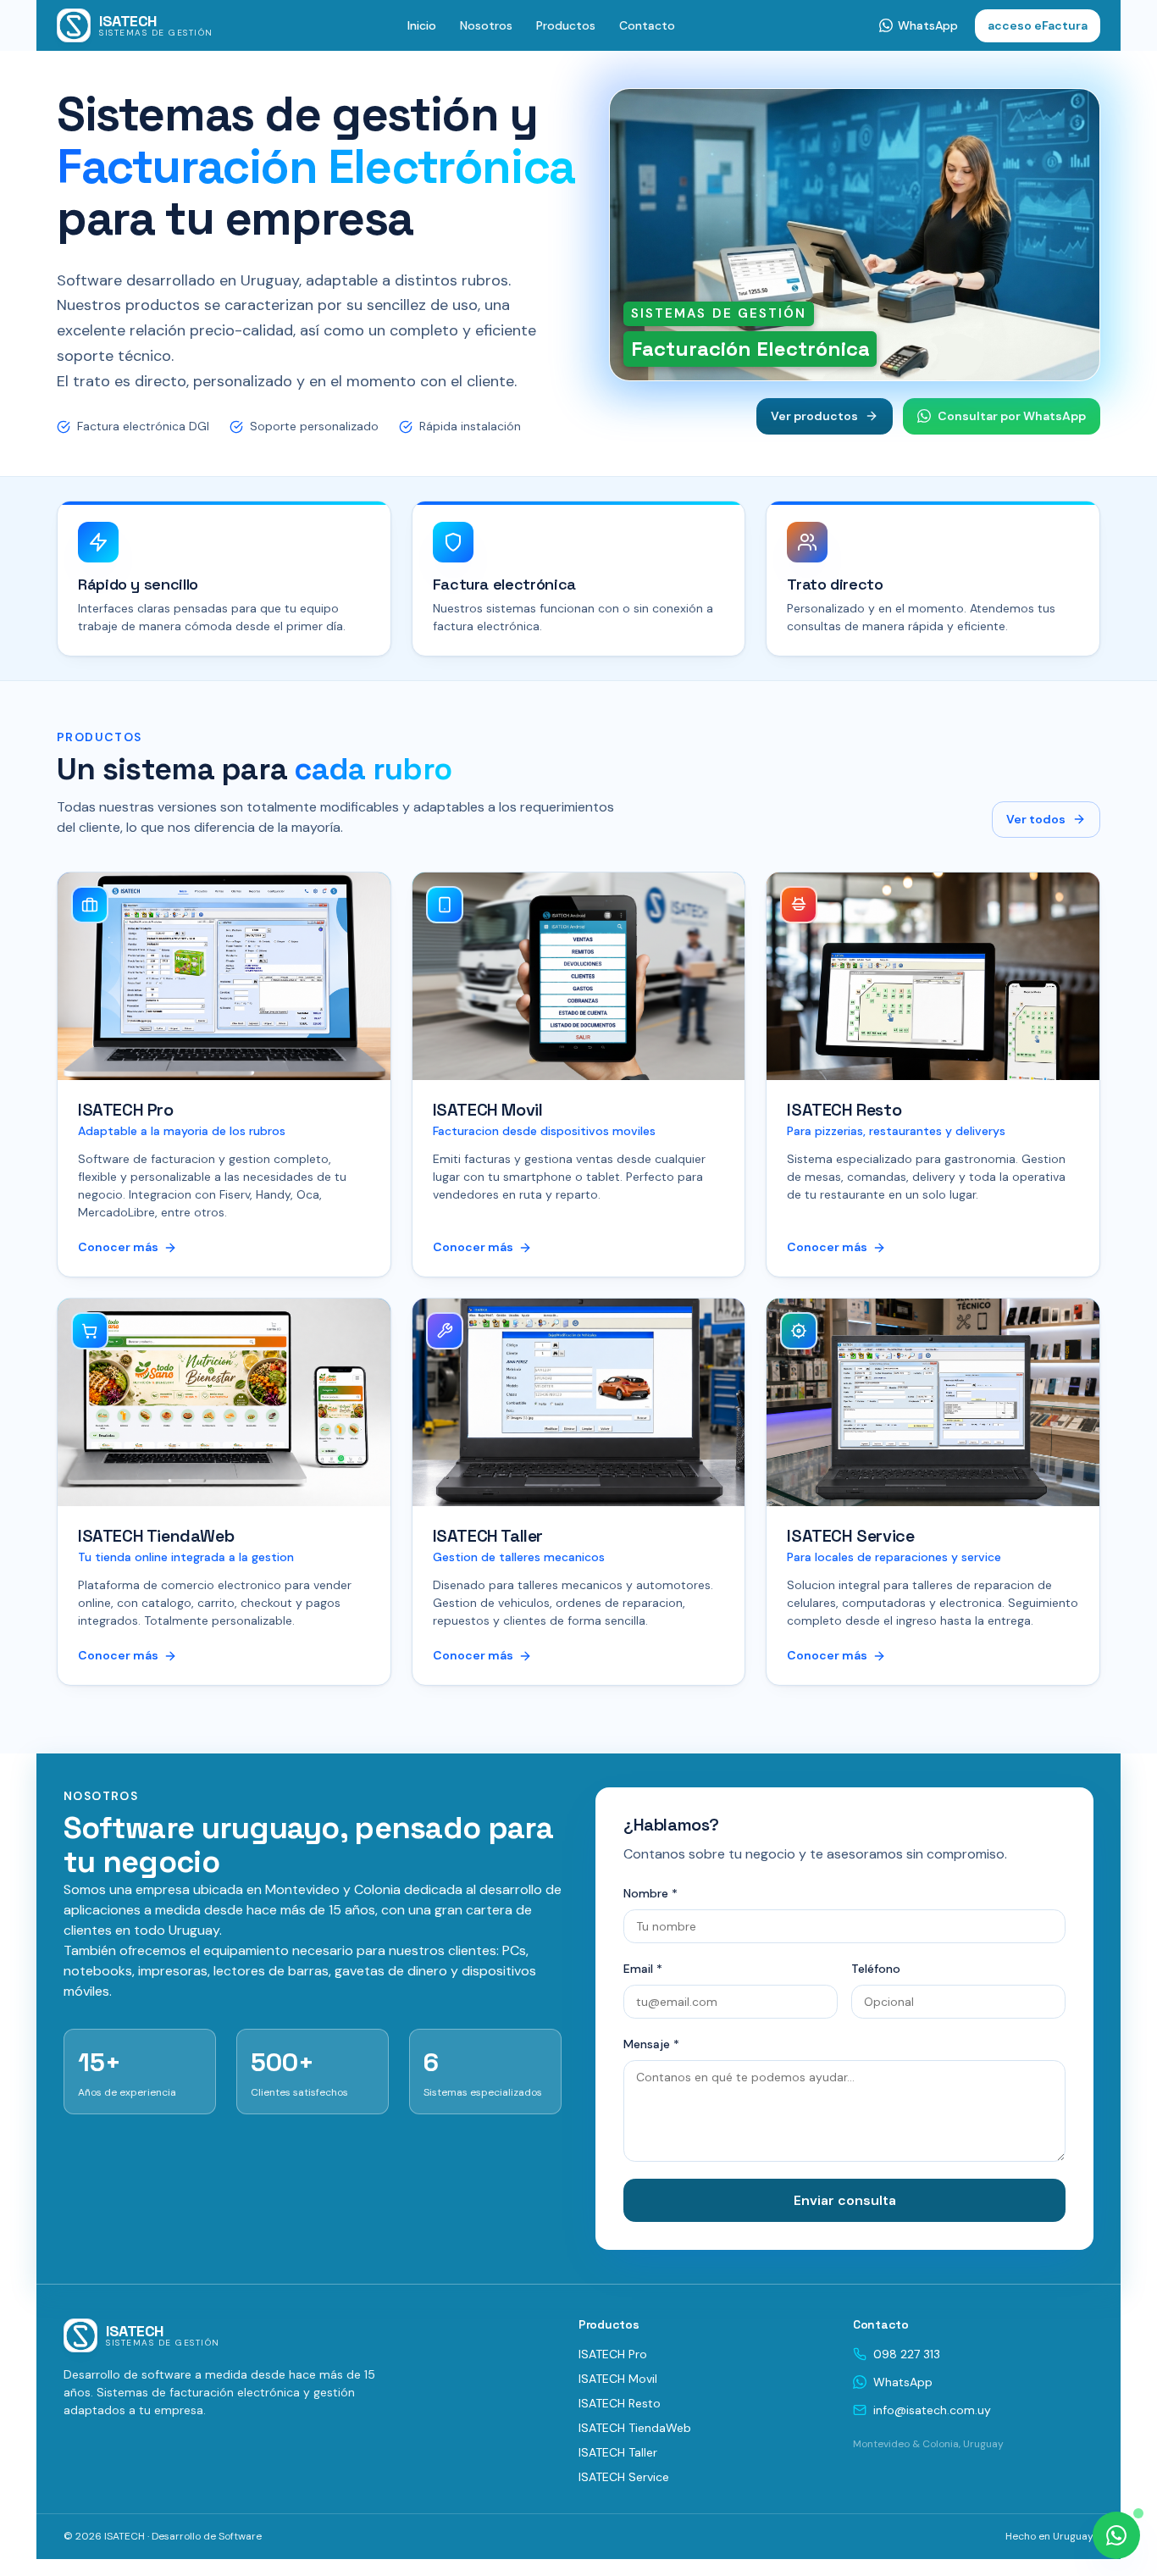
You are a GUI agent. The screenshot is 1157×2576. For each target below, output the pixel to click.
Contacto (647, 25)
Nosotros (486, 25)
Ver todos (1036, 819)
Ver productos (814, 416)
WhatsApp (903, 2382)
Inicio (422, 25)
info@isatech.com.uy (932, 2410)
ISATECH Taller (618, 2452)
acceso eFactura (1038, 25)
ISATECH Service (624, 2477)
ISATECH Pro (613, 2354)
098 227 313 (907, 2354)
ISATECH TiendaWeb (635, 2428)
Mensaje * (651, 2044)
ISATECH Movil (618, 2379)
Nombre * (650, 1893)
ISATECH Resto (620, 2403)
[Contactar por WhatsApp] (1116, 2535)
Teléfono (876, 1969)
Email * (643, 1969)
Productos (566, 25)
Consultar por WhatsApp (1012, 416)
